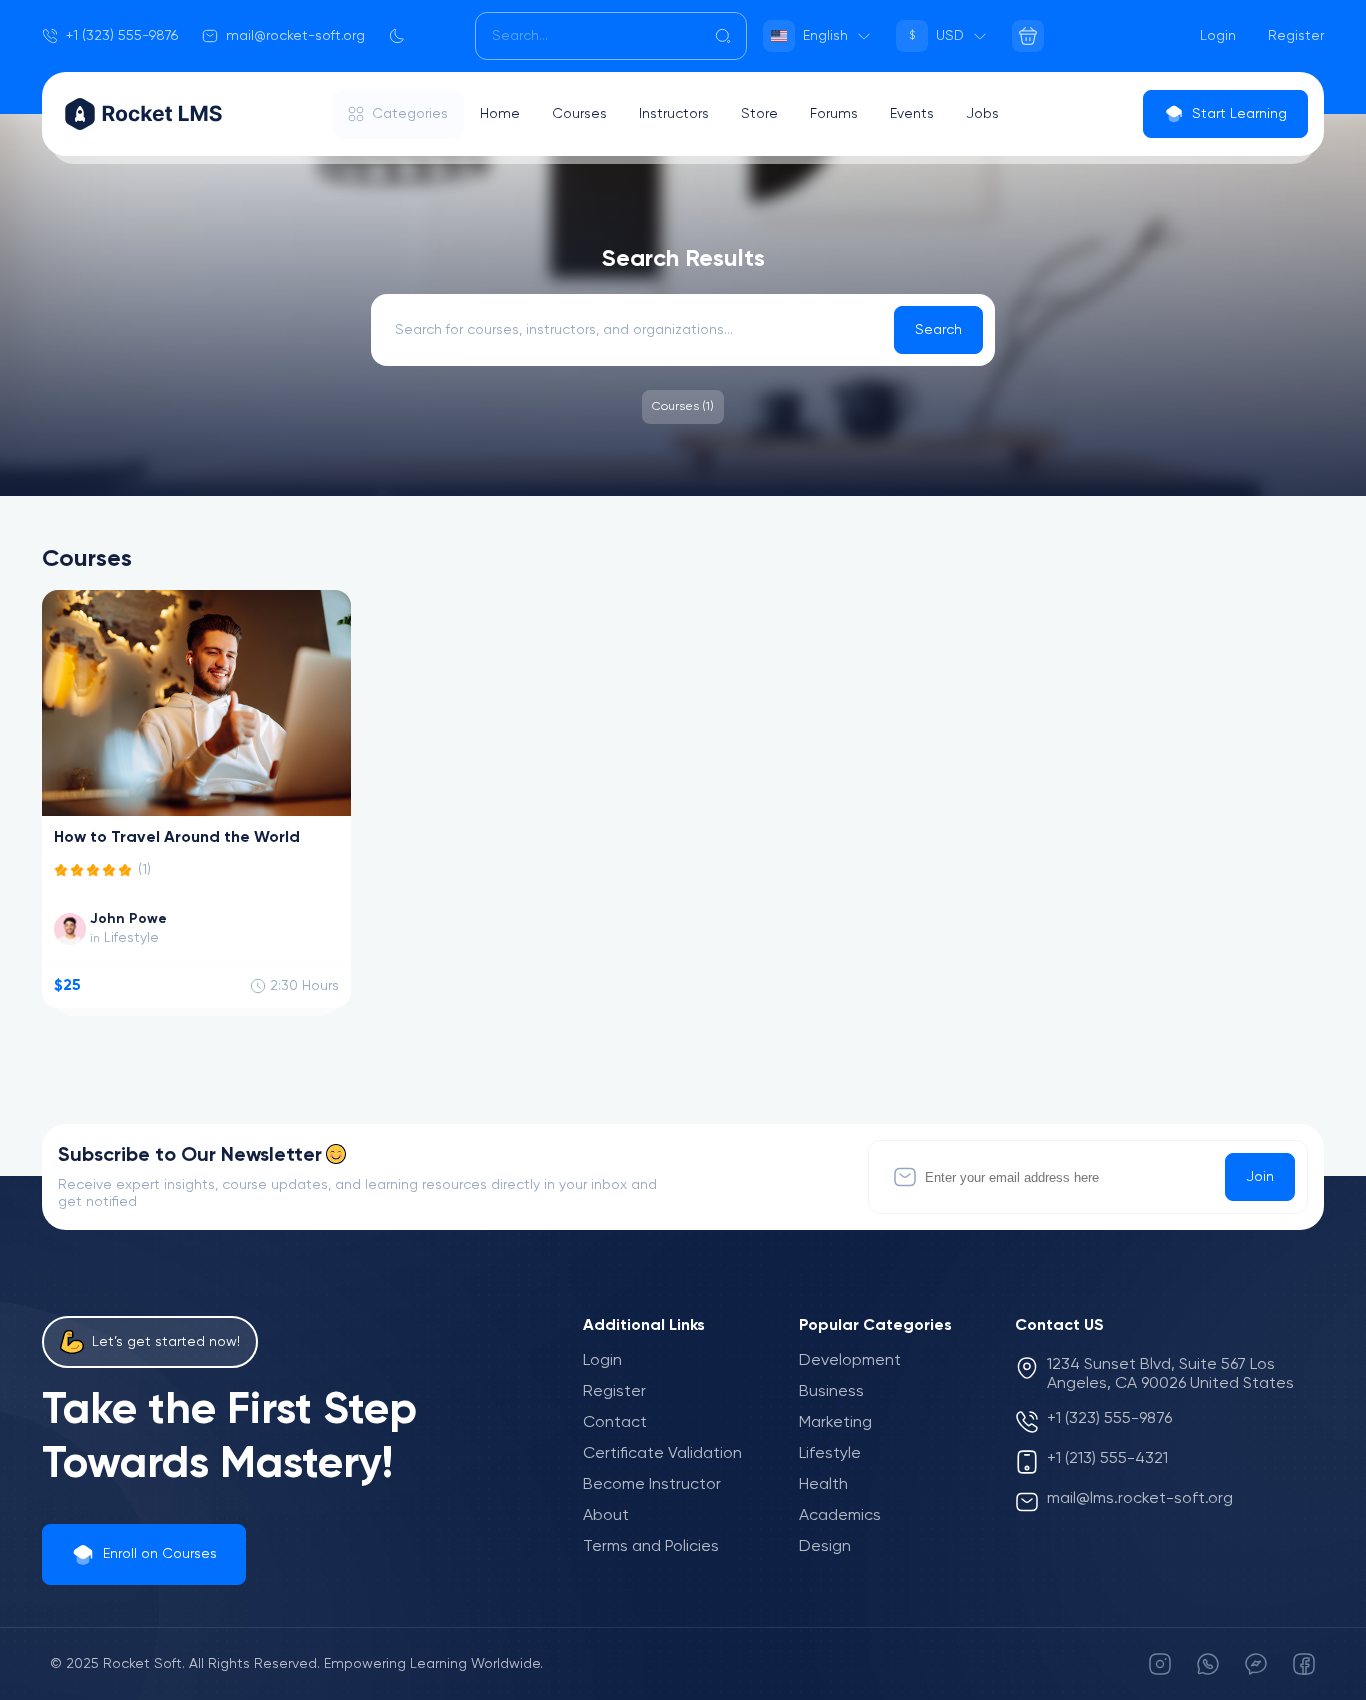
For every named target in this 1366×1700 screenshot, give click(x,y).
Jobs (982, 114)
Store (759, 114)
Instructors (674, 114)
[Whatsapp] (1208, 1664)
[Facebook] (1304, 1664)
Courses (579, 114)
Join (1260, 1177)
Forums (834, 114)
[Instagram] (1160, 1664)
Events (912, 114)
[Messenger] (1256, 1664)
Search (938, 330)
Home (500, 114)
